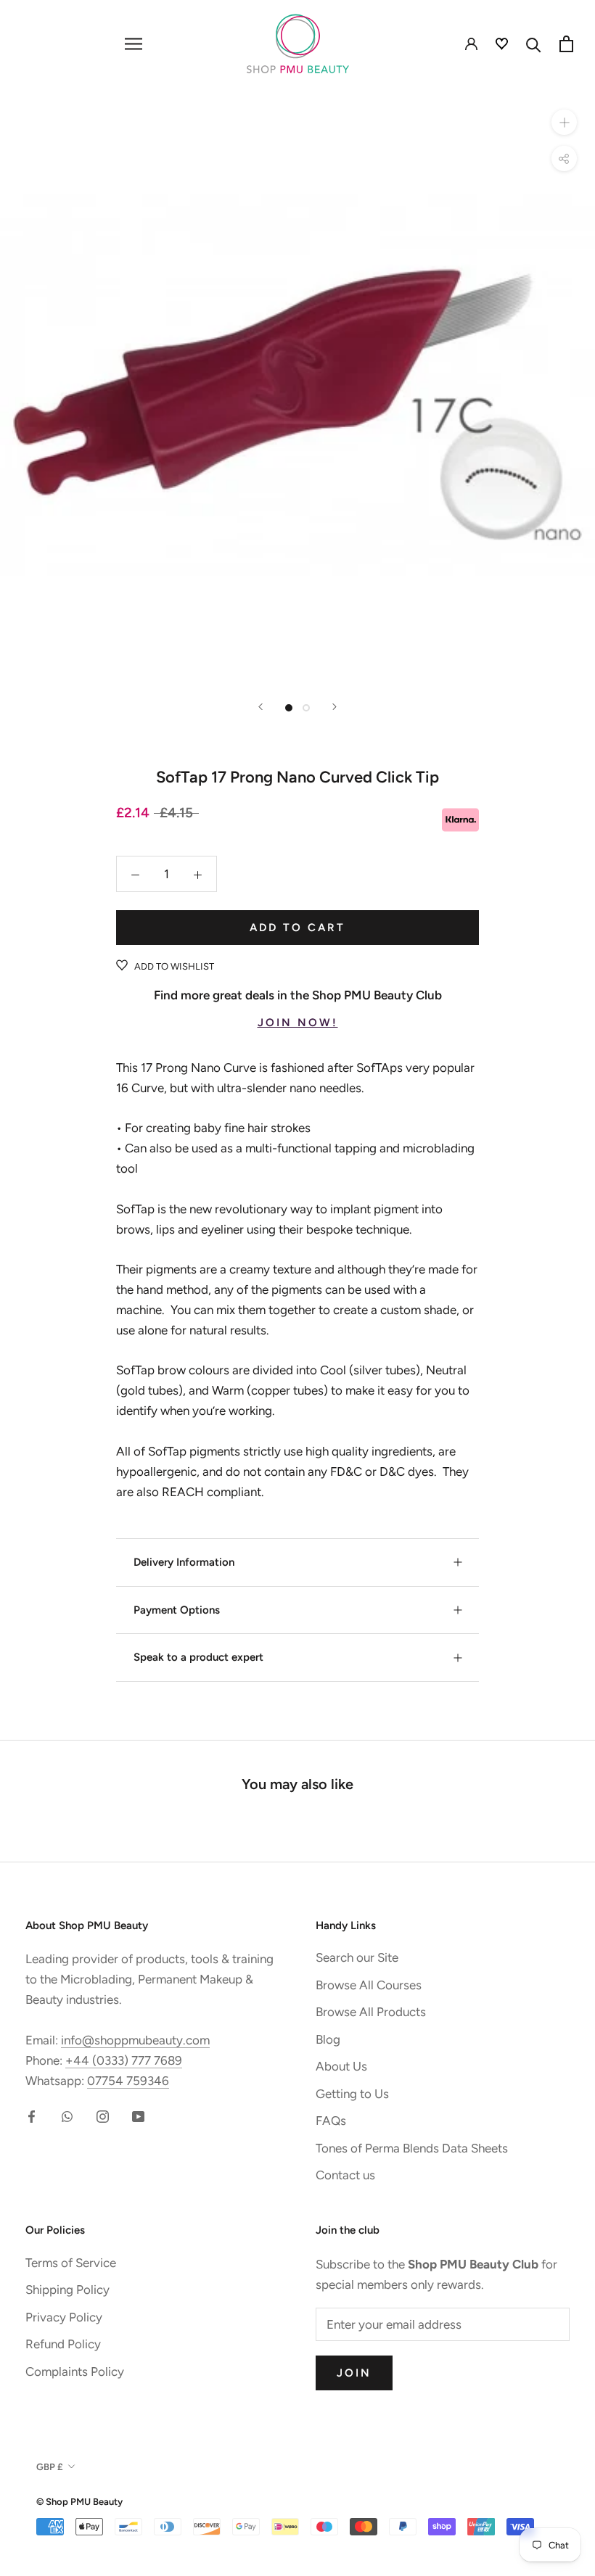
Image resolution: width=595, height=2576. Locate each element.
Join (354, 2373)
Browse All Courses (369, 1985)
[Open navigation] (134, 44)
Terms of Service (71, 2263)
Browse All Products (371, 2012)
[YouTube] (138, 2115)
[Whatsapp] (67, 2115)
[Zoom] (564, 122)
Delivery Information (184, 1562)
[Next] (335, 707)
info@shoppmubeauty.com (135, 2040)
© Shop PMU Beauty (79, 2502)
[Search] (534, 44)
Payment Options (177, 1610)
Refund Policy (63, 2344)
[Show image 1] (289, 708)
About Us (341, 2066)
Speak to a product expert (198, 1657)
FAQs (331, 2121)
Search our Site (357, 1957)
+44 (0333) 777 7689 (124, 2060)
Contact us (345, 2175)
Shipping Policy (67, 2290)
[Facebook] (32, 2115)
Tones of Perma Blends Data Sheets (412, 2148)
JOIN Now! (298, 1023)
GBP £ (50, 2467)
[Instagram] (103, 2115)
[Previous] (260, 707)
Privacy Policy (64, 2317)
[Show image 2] (306, 708)
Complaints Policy (75, 2371)
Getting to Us (352, 2094)
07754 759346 (128, 2081)
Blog (328, 2039)
